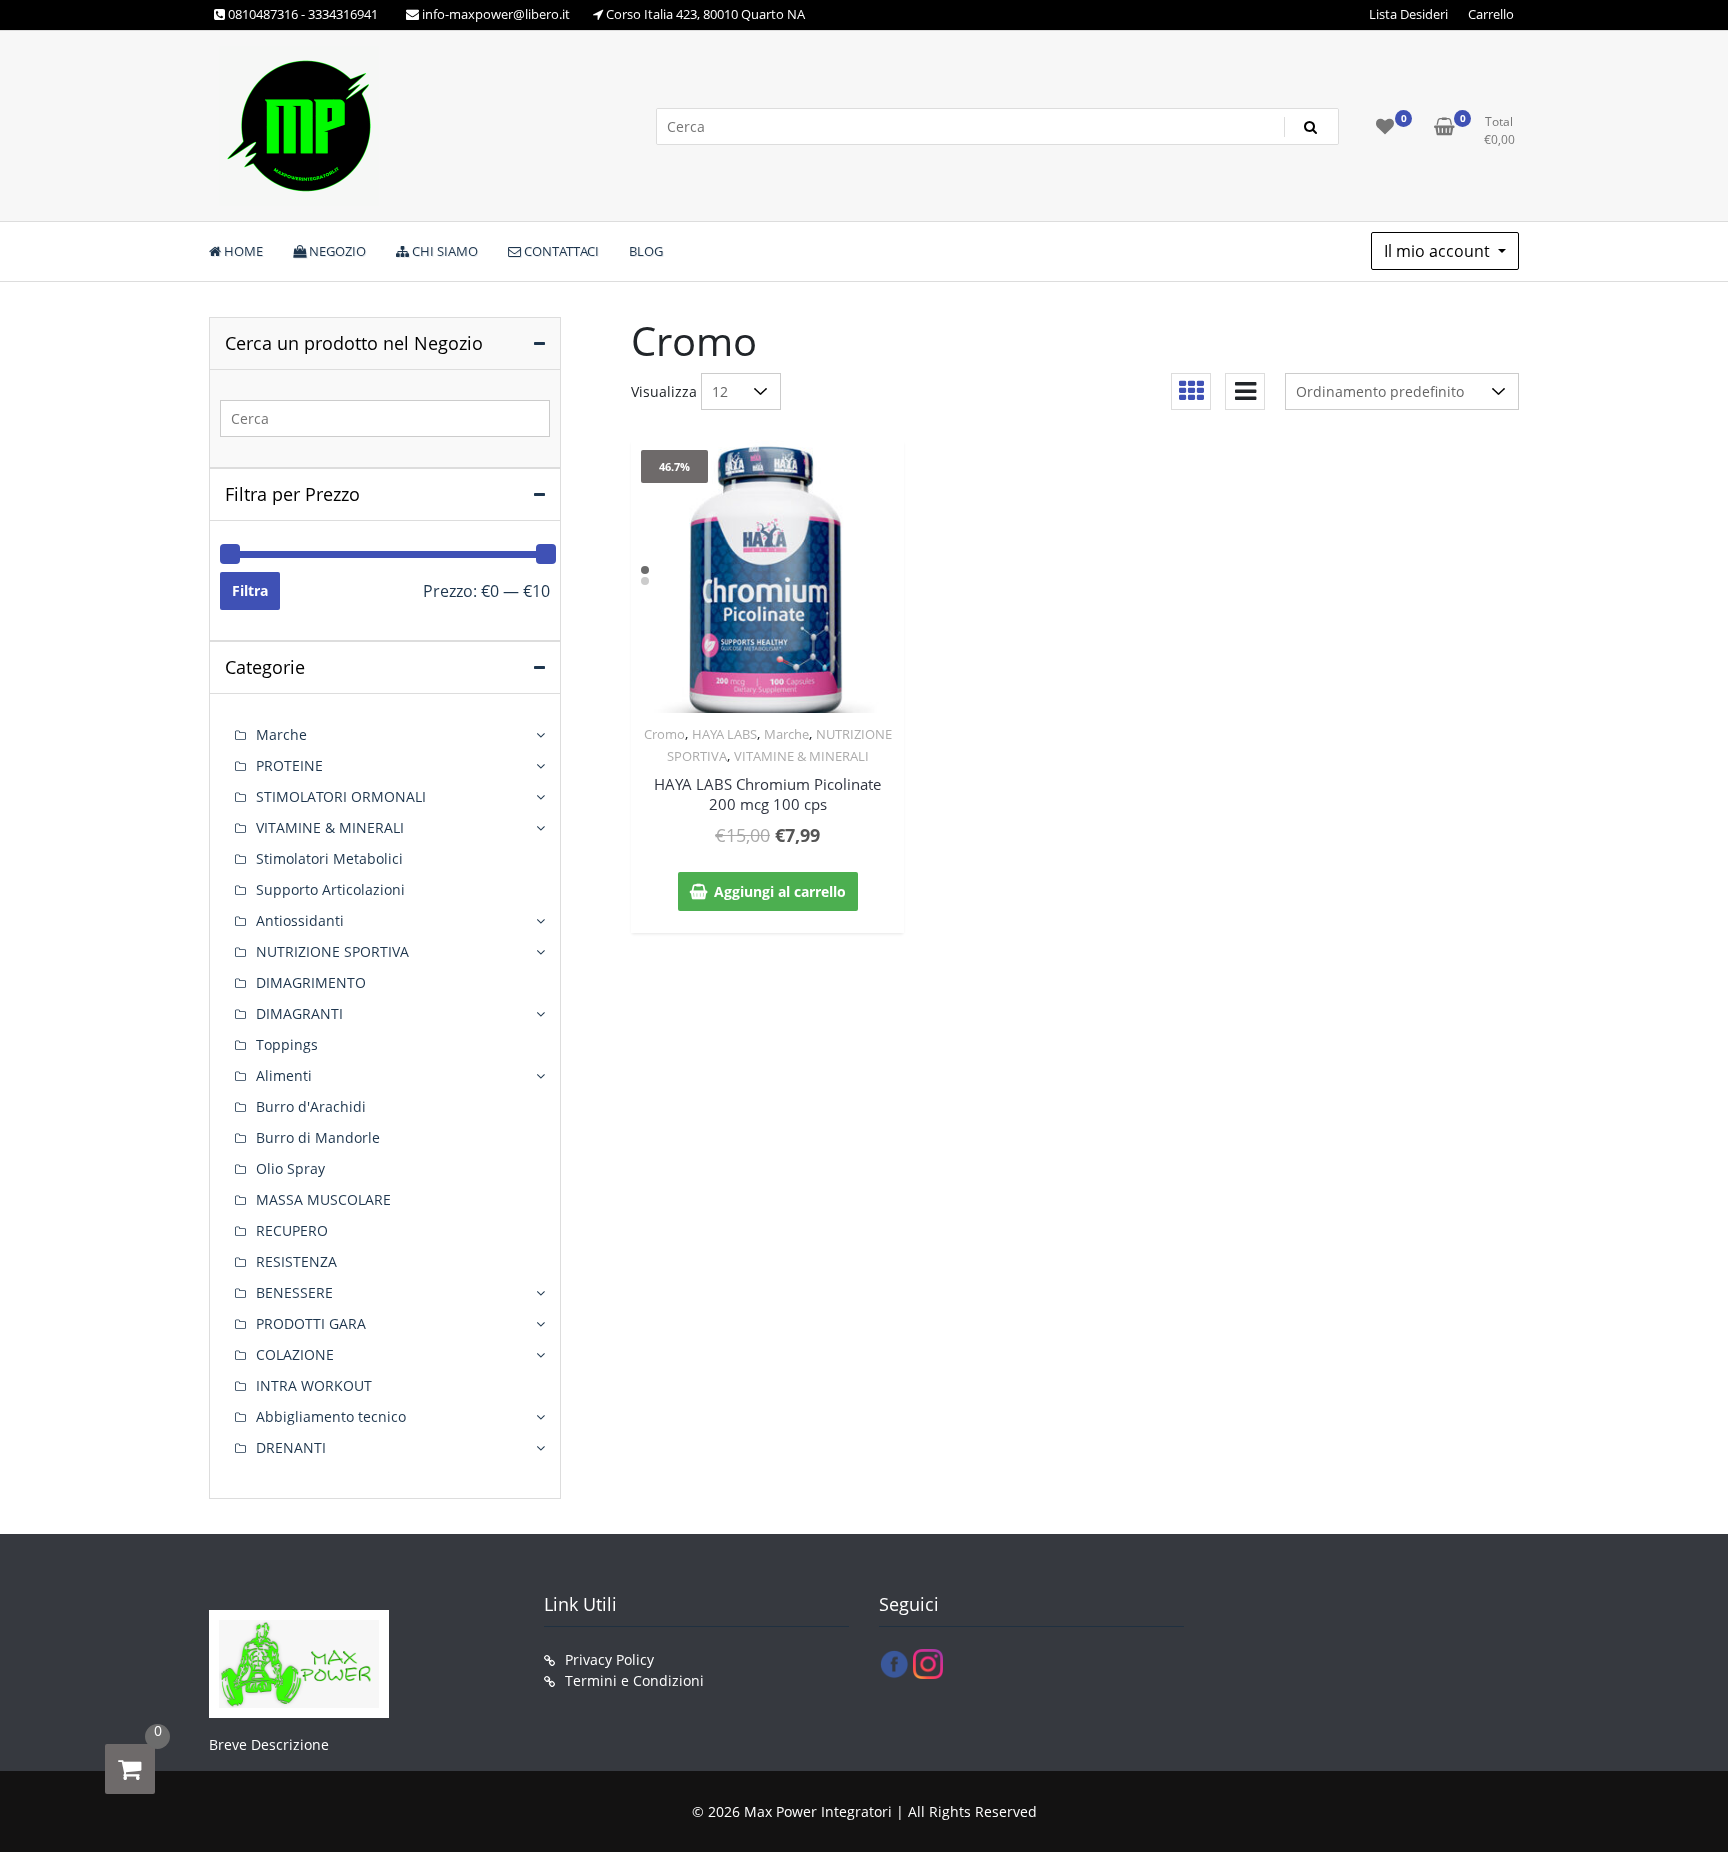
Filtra (250, 590)
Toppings (287, 1044)
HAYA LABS (724, 734)
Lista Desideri (1408, 14)
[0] (130, 1769)
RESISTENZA (296, 1261)
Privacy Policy (609, 1659)
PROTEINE (289, 765)
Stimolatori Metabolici (329, 858)
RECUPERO (292, 1230)
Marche (786, 734)
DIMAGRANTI (299, 1013)
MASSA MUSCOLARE (323, 1199)
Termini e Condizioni (634, 1680)
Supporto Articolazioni (330, 889)
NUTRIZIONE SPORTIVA (332, 951)
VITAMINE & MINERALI (801, 756)
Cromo (664, 734)
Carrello (1491, 14)
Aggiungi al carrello (780, 891)
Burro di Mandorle (318, 1137)
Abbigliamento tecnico (331, 1416)
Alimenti (284, 1075)
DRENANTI (291, 1447)
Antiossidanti (300, 920)
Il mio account (1439, 251)
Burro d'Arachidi (311, 1106)
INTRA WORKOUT (314, 1385)
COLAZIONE (295, 1354)
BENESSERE (294, 1292)
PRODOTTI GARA (311, 1323)
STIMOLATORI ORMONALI (341, 796)
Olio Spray (290, 1168)
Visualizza (664, 391)
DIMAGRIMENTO (311, 982)
